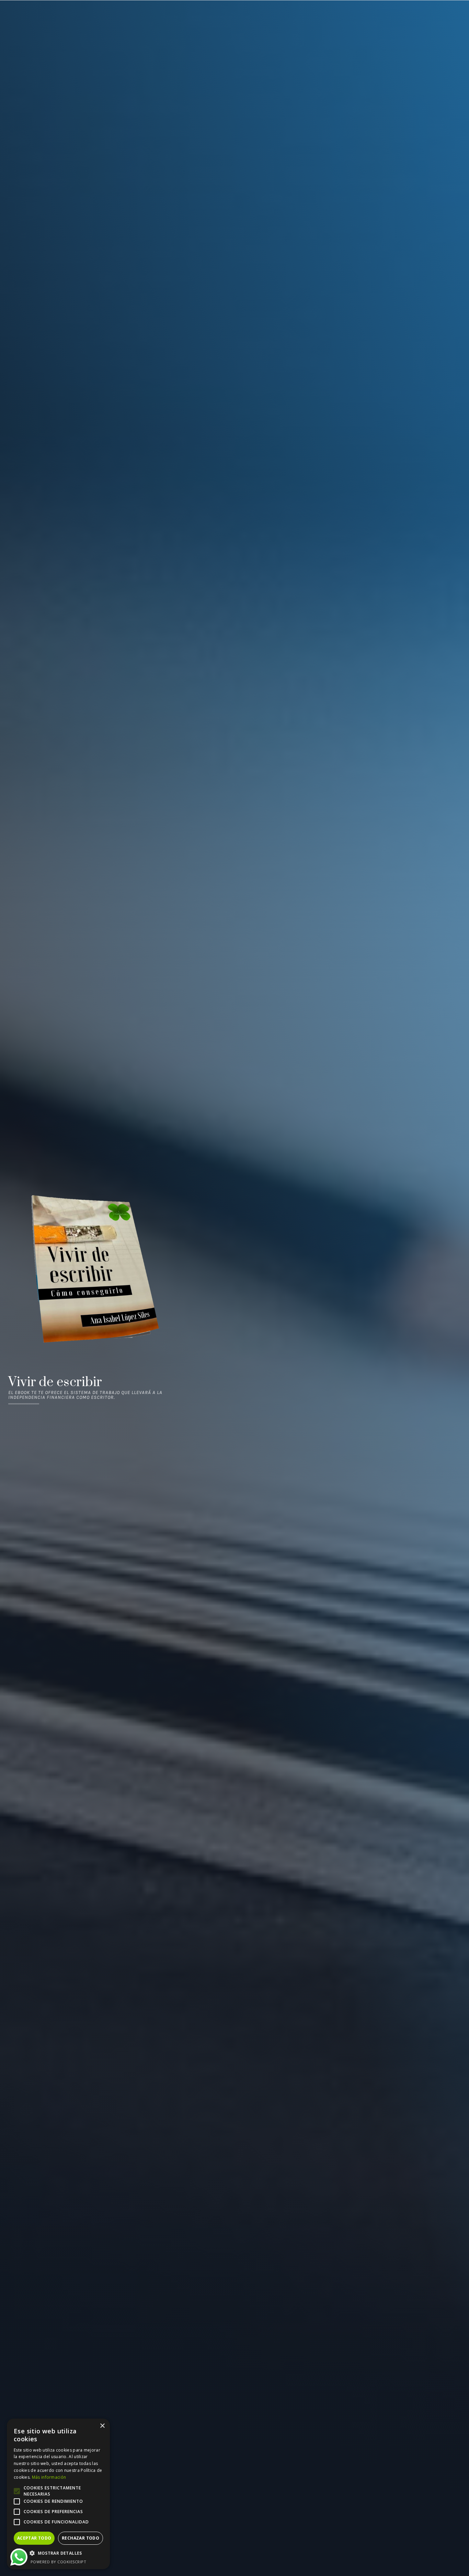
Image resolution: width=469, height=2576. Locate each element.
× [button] (102, 2426)
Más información (49, 2477)
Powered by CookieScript (59, 2562)
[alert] (58, 2494)
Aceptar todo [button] (34, 2538)
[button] (58, 2553)
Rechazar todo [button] (81, 2538)
